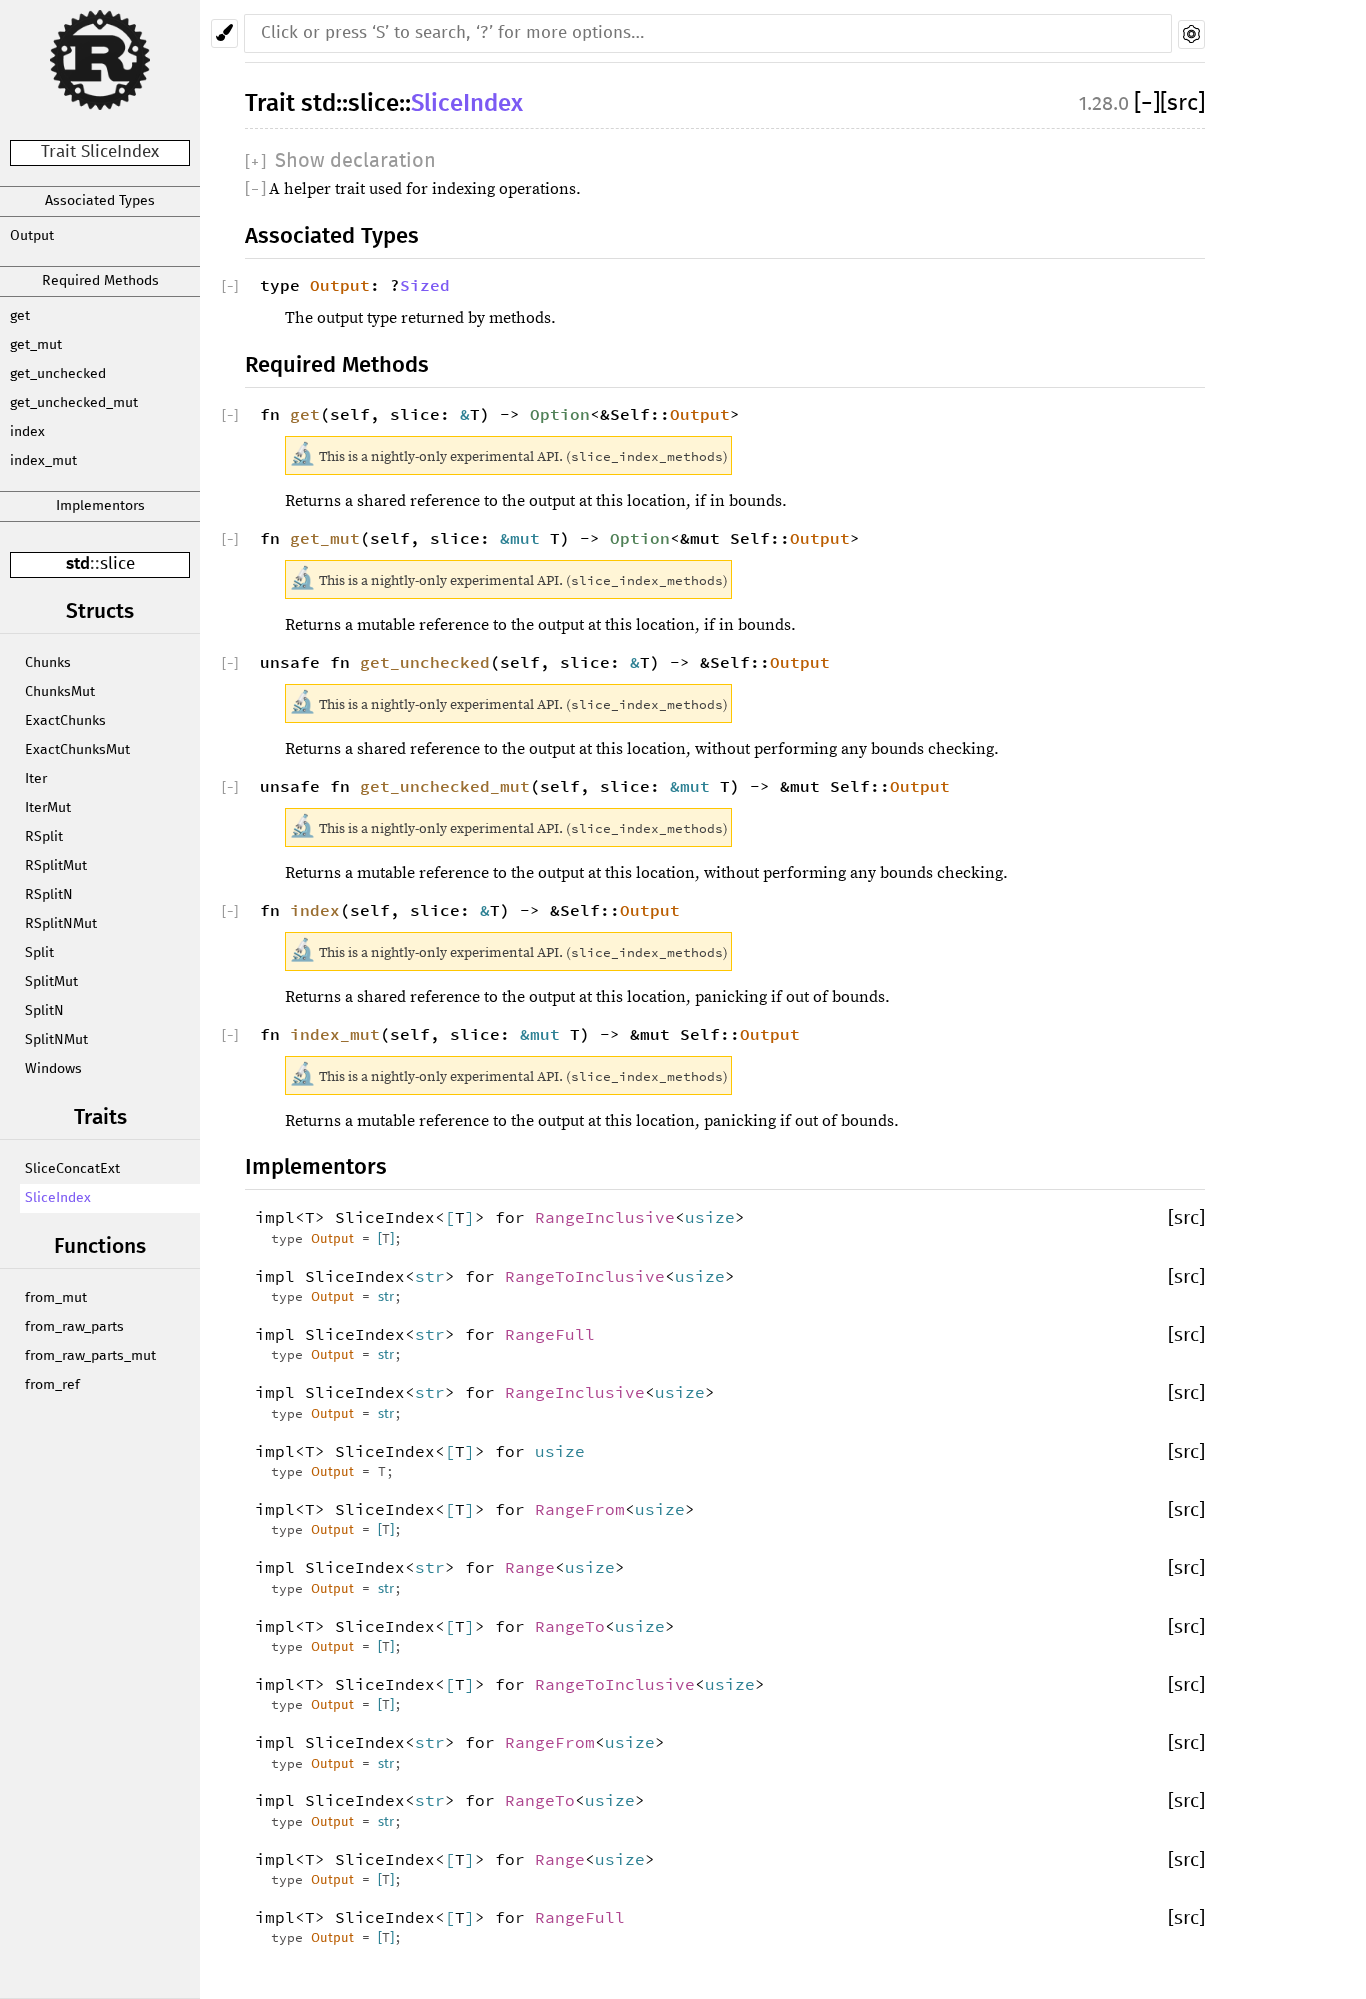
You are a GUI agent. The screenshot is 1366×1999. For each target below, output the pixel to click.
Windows (53, 1069)
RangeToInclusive (585, 1276)
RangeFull (550, 1334)
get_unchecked (58, 374)
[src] (1182, 103)
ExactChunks (65, 721)
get (20, 316)
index (27, 432)
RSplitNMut (61, 924)
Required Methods (100, 281)
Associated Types (100, 201)
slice (117, 564)
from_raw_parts (74, 1327)
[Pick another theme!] (224, 33)
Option (560, 414)
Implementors (100, 506)
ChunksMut (60, 692)
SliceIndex (58, 1198)
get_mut (36, 345)
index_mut (43, 461)
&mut (525, 538)
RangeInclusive (605, 1217)
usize (710, 1217)
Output (32, 236)
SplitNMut (56, 1040)
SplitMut (51, 982)
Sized (425, 285)
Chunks (48, 663)
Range (530, 1567)
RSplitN (49, 895)
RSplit (44, 837)
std (78, 564)
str (430, 1276)
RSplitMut (56, 866)
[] (1147, 103)
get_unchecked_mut (74, 403)
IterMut (48, 808)
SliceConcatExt (72, 1169)
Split (39, 953)
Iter (36, 779)
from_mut (56, 1298)
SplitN (44, 1011)
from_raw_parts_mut (90, 1356)
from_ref (52, 1385)
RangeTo (570, 1626)
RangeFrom (580, 1509)
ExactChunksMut (77, 750)
